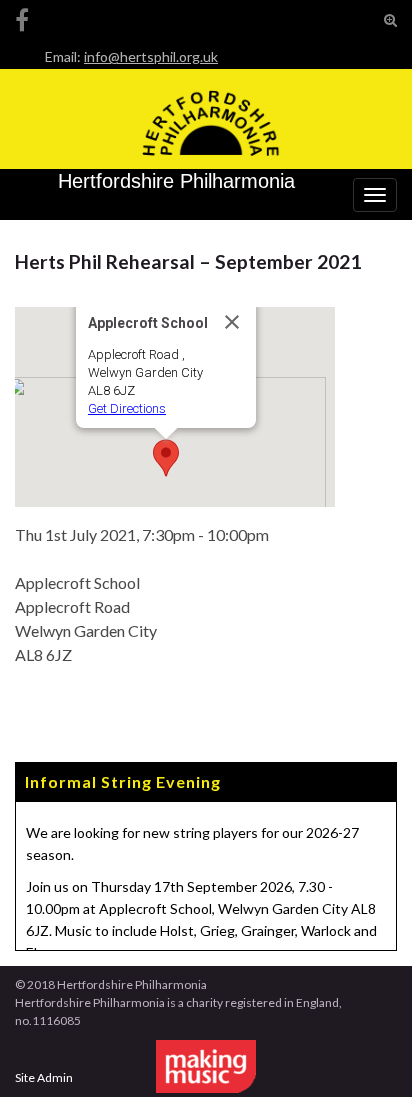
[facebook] (22, 16)
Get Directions (127, 408)
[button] (166, 458)
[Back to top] (367, 1052)
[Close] (232, 322)
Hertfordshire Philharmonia (176, 181)
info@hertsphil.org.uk (151, 56)
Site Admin (44, 1077)
